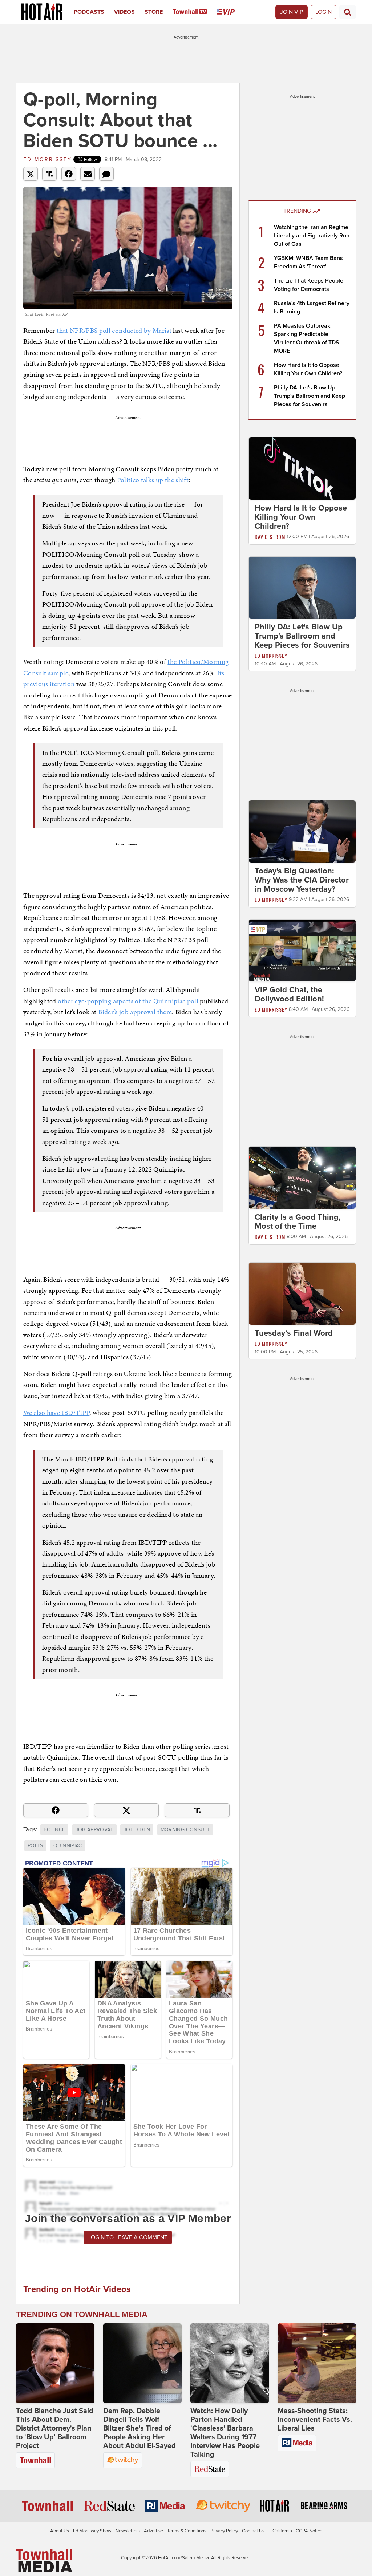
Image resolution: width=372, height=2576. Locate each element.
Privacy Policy (224, 2531)
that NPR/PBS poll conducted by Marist (114, 330)
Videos (124, 12)
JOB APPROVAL (94, 1830)
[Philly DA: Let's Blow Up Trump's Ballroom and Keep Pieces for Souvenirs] (302, 587)
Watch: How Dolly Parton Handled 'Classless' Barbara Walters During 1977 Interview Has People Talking (225, 2433)
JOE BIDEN (137, 1830)
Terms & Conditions (187, 2531)
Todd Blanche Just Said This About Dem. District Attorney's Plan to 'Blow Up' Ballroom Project (55, 2428)
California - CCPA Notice (297, 2531)
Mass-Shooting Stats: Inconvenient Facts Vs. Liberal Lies (315, 2420)
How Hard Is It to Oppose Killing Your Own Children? (301, 517)
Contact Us (253, 2531)
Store (154, 12)
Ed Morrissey (48, 159)
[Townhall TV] (195, 12)
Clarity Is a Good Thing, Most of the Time (298, 1222)
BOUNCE (54, 1830)
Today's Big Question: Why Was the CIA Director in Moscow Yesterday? (302, 880)
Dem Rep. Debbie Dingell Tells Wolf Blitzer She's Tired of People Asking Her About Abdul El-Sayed (139, 2428)
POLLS (35, 1846)
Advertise (153, 2531)
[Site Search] (348, 12)
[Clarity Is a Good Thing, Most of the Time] (302, 1177)
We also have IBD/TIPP (56, 1413)
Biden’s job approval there (135, 1012)
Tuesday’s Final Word (294, 1333)
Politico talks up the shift (153, 480)
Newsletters (128, 2531)
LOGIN (324, 12)
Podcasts (89, 12)
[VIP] (231, 12)
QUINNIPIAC (68, 1846)
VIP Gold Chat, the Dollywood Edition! (289, 994)
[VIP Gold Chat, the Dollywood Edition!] (302, 950)
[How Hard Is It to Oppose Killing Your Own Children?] (302, 468)
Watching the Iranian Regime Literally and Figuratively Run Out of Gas (312, 236)
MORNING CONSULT (185, 1830)
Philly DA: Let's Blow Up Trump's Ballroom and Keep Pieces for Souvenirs (310, 396)
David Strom (270, 537)
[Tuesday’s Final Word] (302, 1293)
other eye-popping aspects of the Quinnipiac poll (128, 1001)
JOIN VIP (292, 12)
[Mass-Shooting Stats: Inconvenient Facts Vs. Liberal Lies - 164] (317, 2363)
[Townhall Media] (44, 2560)
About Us (60, 2531)
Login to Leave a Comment (128, 2237)
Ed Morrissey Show (92, 2531)
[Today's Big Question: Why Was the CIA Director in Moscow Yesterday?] (302, 831)
